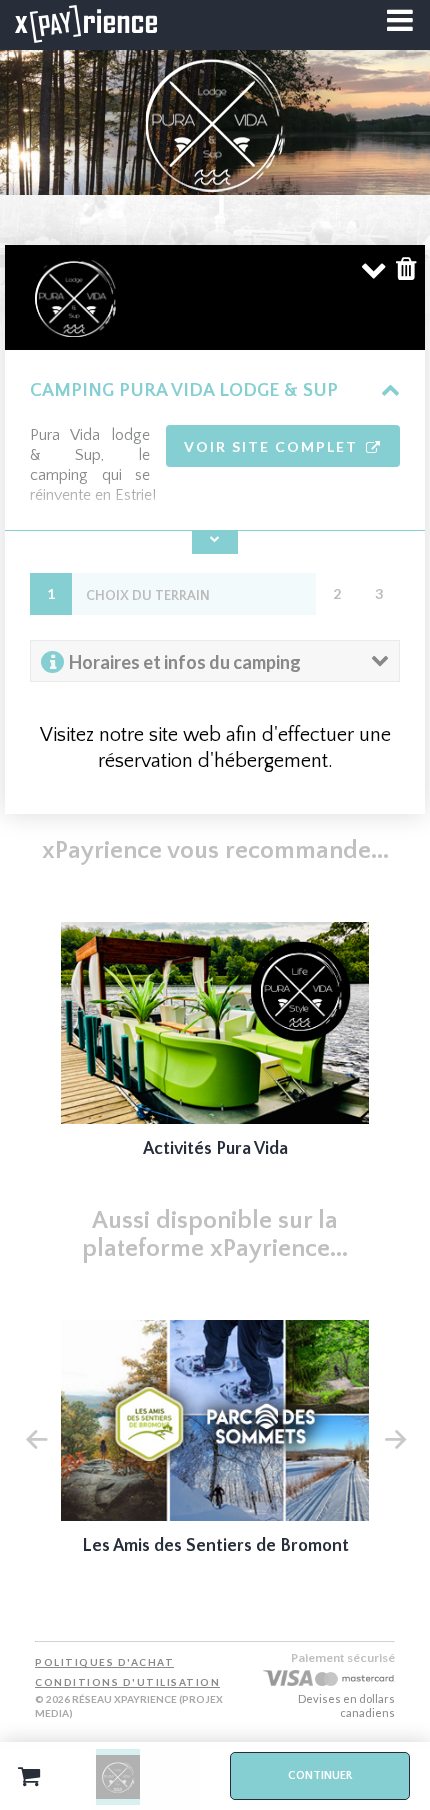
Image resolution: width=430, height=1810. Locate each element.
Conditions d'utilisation (127, 1682)
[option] (215, 1054)
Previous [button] (36, 1437)
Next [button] (395, 1437)
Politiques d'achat (104, 1662)
